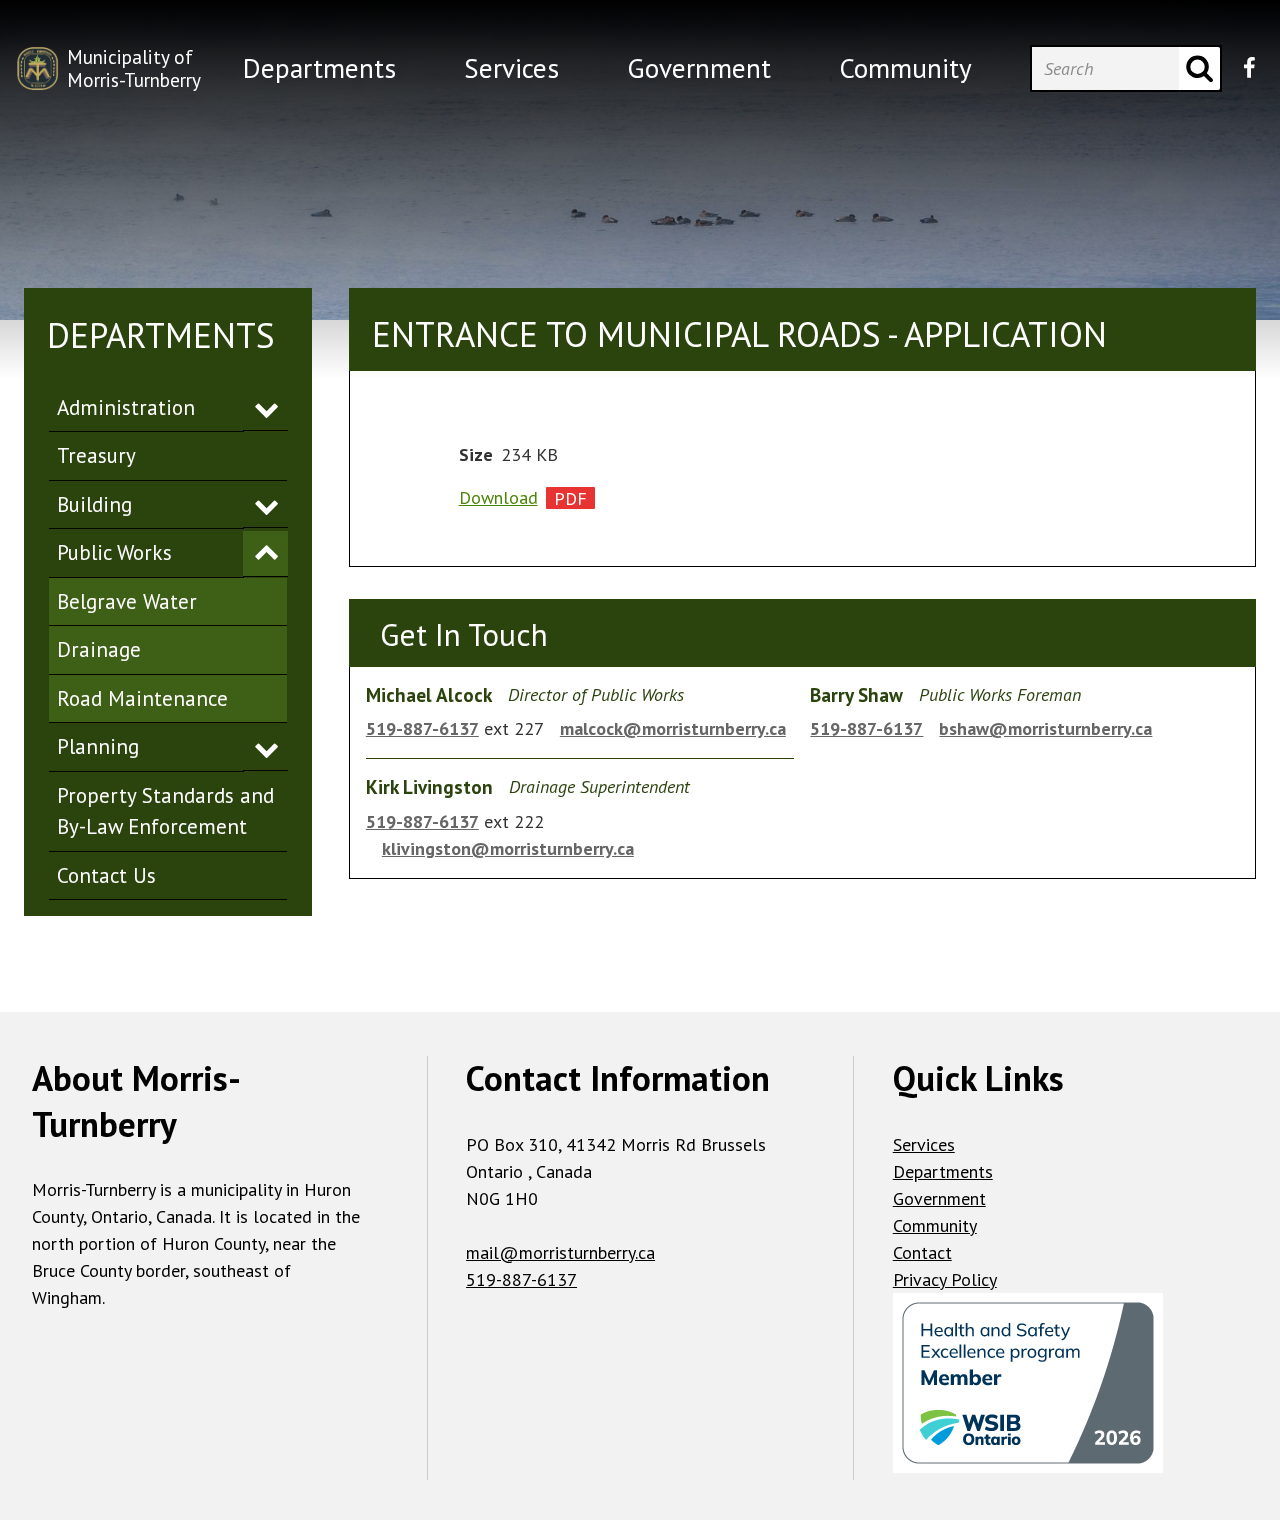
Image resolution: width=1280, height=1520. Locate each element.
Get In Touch (464, 634)
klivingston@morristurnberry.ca (508, 848)
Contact (922, 1252)
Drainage (99, 649)
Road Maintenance (142, 698)
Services (924, 1144)
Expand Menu (265, 408)
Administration (126, 407)
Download (498, 497)
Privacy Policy (945, 1279)
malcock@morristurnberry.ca (673, 728)
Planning (98, 746)
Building (94, 504)
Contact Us (106, 875)
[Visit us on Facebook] (1249, 68)
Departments (943, 1171)
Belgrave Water (127, 601)
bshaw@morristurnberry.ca (1045, 728)
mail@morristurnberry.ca (560, 1252)
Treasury (96, 455)
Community (935, 1225)
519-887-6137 (422, 728)
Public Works (114, 552)
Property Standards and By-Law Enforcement (165, 811)
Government (939, 1198)
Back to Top (640, 979)
